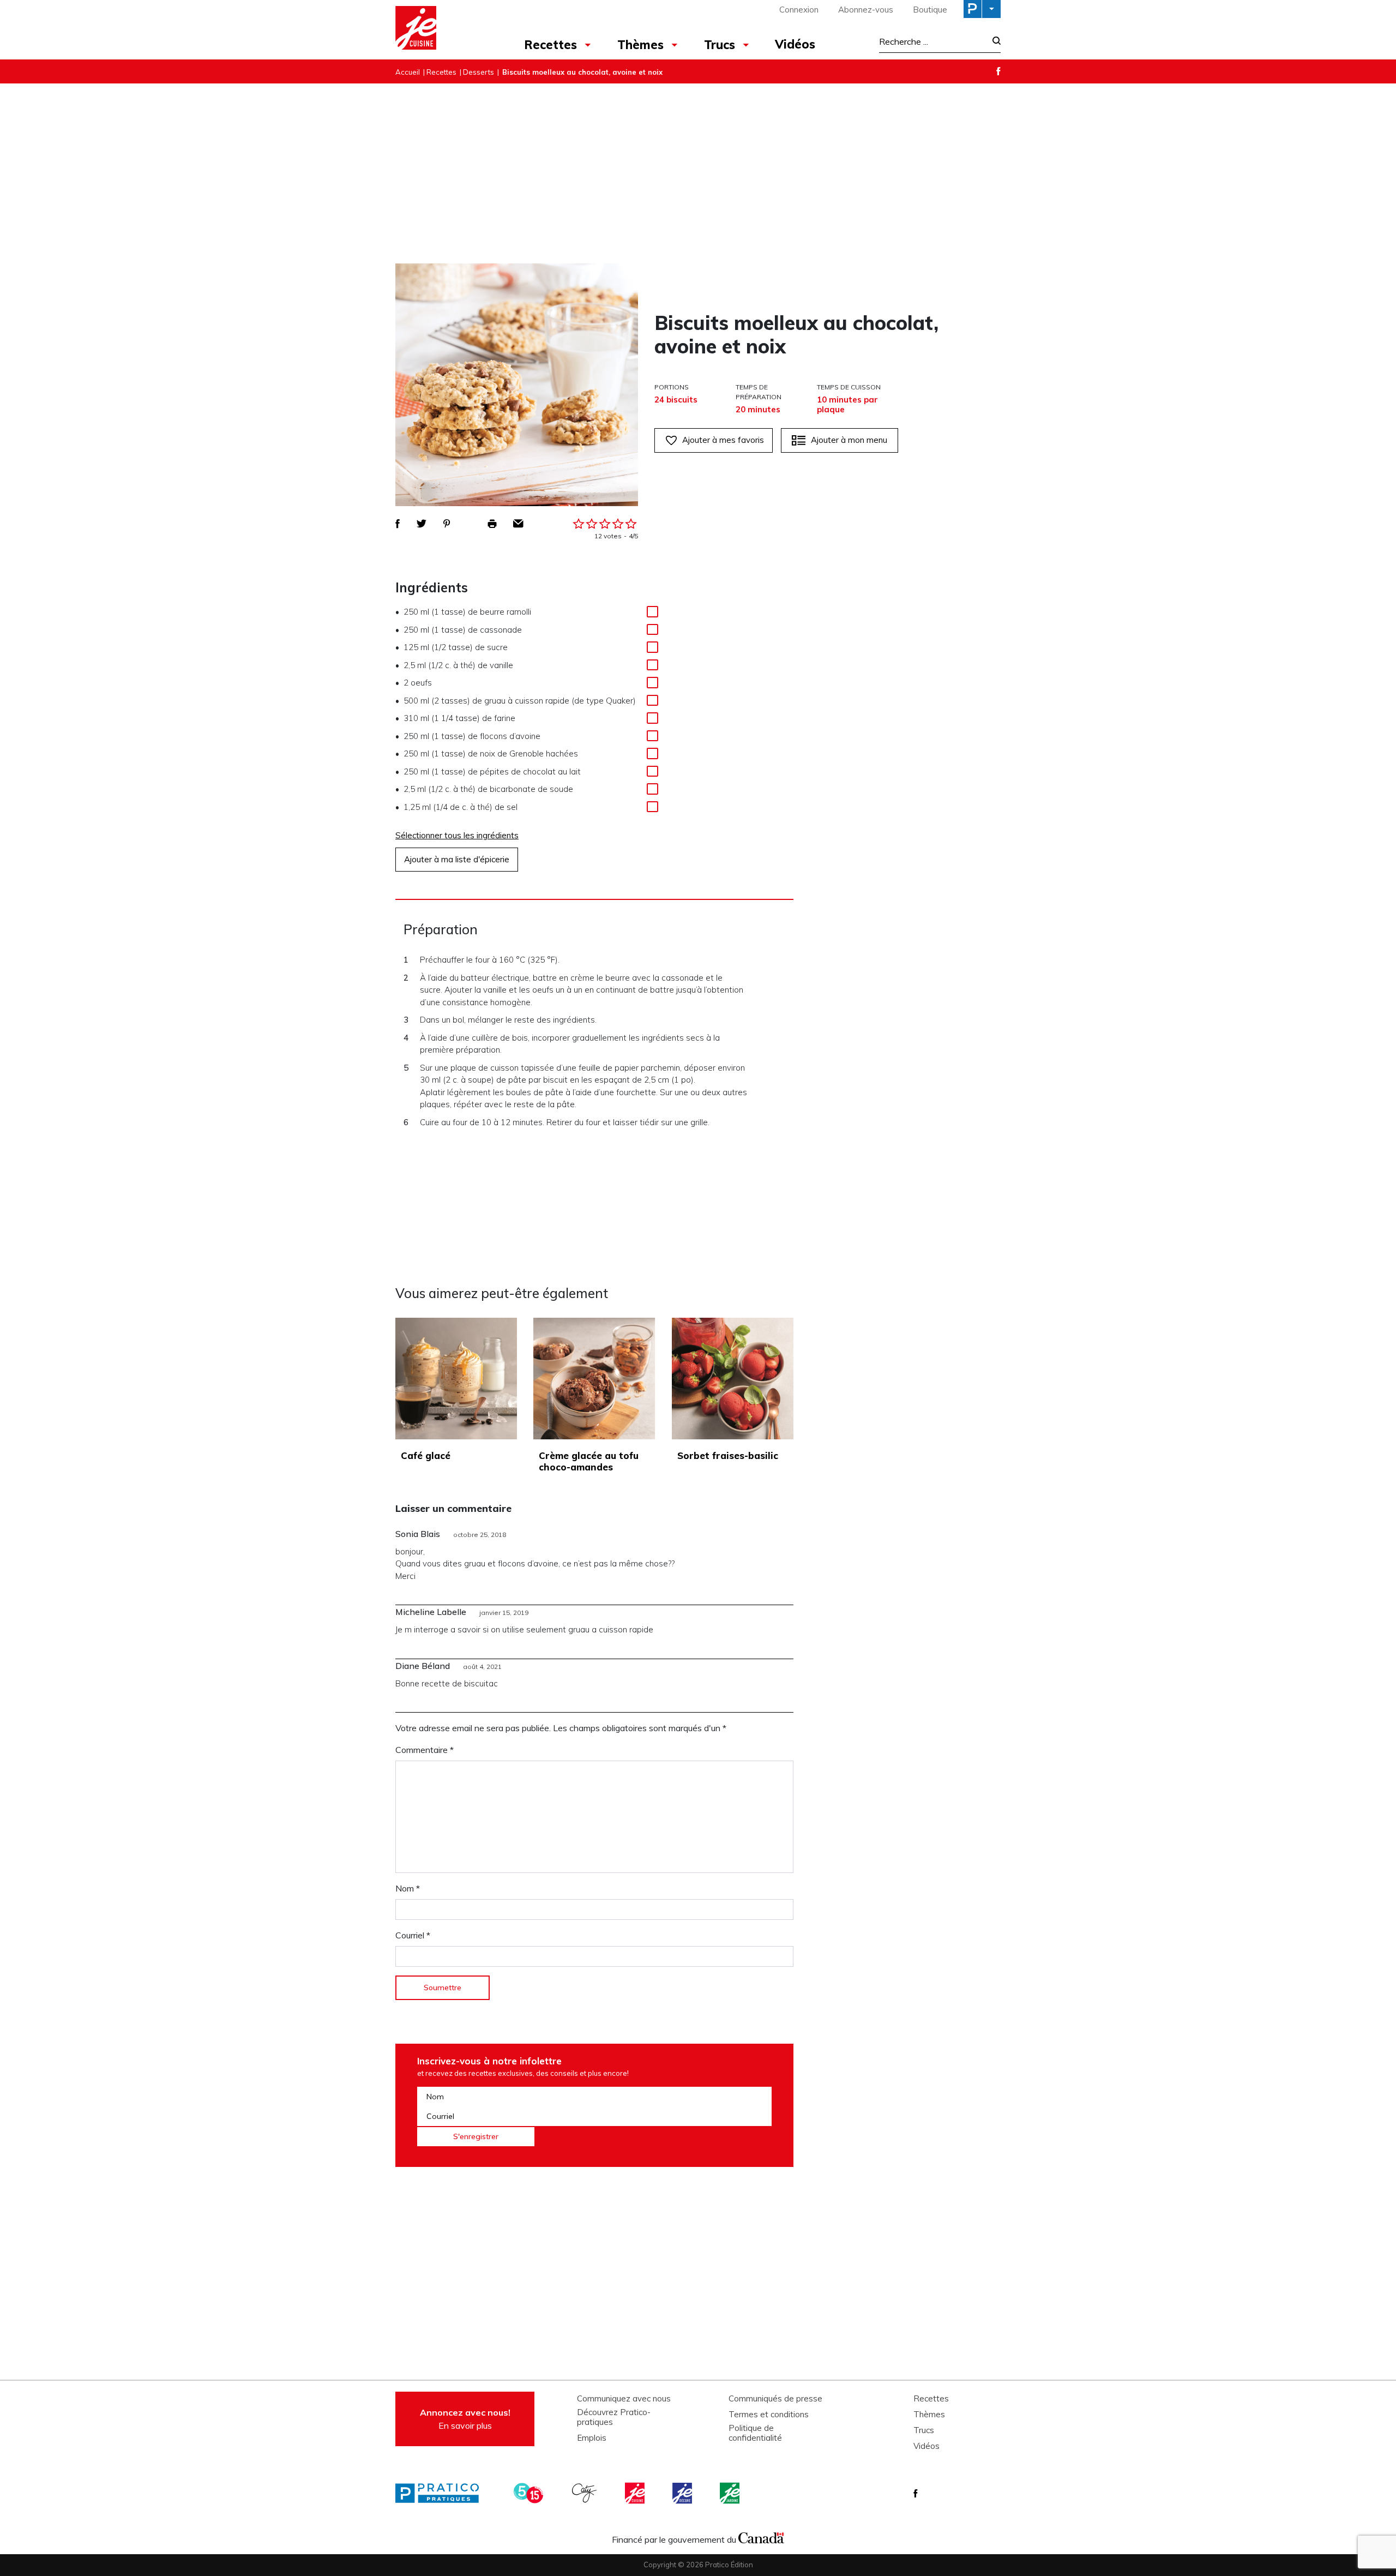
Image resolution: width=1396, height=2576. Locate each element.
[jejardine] (731, 2493)
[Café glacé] (456, 1379)
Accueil (408, 72)
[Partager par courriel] (518, 524)
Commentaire (425, 1750)
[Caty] (586, 2493)
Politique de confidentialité (755, 2433)
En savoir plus (465, 2419)
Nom (408, 1888)
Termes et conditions (769, 2415)
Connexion (799, 10)
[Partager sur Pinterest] (447, 524)
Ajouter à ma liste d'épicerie (457, 859)
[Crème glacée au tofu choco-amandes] (594, 1379)
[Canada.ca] (761, 2537)
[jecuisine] (636, 2493)
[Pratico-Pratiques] (442, 2493)
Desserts (479, 72)
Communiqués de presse (775, 2399)
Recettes (550, 45)
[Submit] (993, 42)
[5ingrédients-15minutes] (530, 2493)
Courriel (413, 1935)
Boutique (930, 10)
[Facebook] (998, 71)
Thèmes (640, 45)
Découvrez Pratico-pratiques (614, 2417)
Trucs (720, 45)
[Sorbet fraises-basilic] (733, 1379)
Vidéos (795, 44)
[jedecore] (683, 2493)
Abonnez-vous (866, 10)
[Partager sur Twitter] (422, 524)
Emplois (592, 2438)
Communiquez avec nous (624, 2399)
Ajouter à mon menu (849, 440)
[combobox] (932, 41)
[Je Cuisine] (443, 29)
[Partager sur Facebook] (398, 524)
